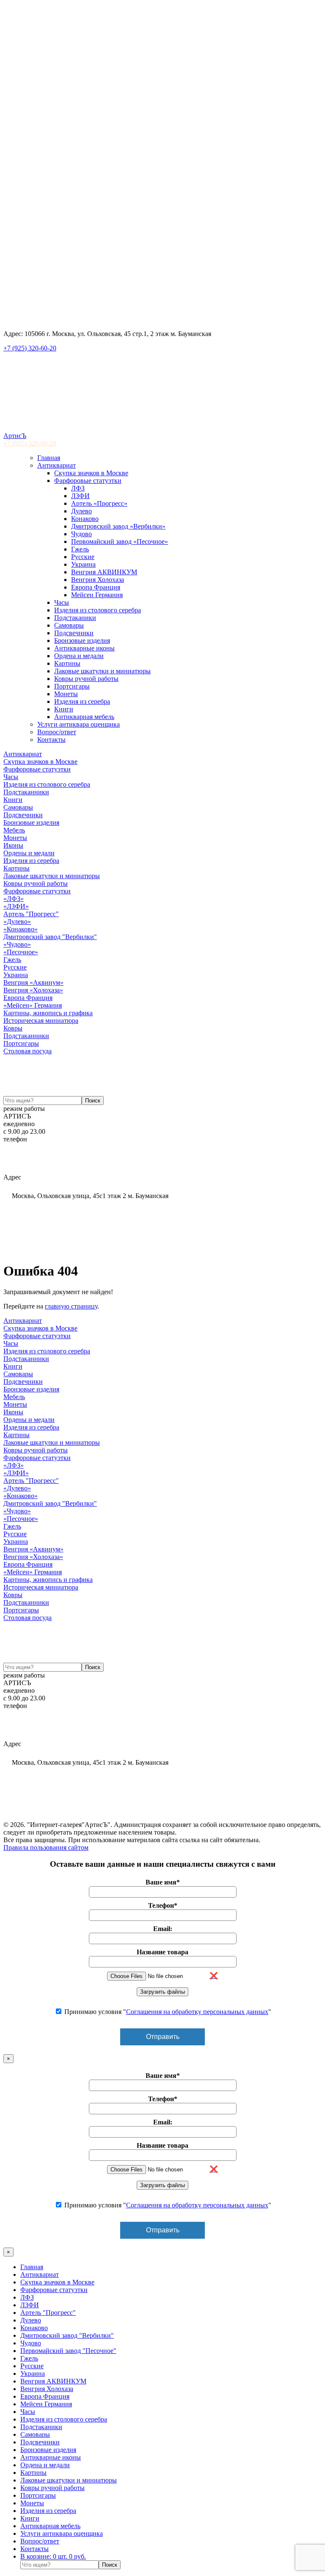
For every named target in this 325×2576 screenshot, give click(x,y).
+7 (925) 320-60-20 (30, 348)
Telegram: (25, 1162)
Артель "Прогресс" (31, 914)
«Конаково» (21, 929)
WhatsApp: (46, 1170)
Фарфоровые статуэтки (88, 481)
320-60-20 (30, 443)
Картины (67, 663)
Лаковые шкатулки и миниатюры (102, 671)
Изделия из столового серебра (98, 610)
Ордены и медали (29, 853)
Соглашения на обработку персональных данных (197, 2012)
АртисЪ (15, 436)
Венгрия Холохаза (98, 580)
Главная (49, 458)
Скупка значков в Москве (91, 473)
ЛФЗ (78, 488)
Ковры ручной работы (86, 679)
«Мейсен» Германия (33, 1005)
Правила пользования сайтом (46, 1847)
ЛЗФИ (80, 496)
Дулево (81, 511)
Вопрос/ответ (57, 732)
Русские (83, 557)
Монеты (66, 694)
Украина (83, 564)
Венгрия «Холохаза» (33, 990)
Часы (62, 602)
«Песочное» (21, 952)
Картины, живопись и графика (48, 1013)
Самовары (69, 625)
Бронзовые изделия (82, 641)
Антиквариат (56, 465)
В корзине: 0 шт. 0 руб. (53, 2556)
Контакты (51, 740)
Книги (64, 709)
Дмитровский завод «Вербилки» (118, 526)
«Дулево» (17, 922)
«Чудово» (17, 944)
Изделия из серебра (82, 701)
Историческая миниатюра (41, 1021)
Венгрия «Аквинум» (33, 982)
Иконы (13, 845)
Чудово (81, 534)
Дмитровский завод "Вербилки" (50, 937)
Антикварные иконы (84, 648)
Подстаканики (75, 618)
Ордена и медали (79, 656)
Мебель (14, 830)
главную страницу (71, 1306)
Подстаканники (26, 792)
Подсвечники (74, 633)
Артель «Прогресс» (99, 503)
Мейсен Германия (97, 595)
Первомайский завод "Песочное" (68, 2351)
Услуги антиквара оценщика (78, 724)
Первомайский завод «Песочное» (120, 541)
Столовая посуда (28, 1051)
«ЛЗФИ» (16, 906)
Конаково (85, 519)
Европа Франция (96, 587)
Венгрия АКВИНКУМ (104, 572)
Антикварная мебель (84, 717)
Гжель (80, 549)
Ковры (13, 1028)
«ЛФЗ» (14, 899)
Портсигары (72, 686)
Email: (32, 1154)
